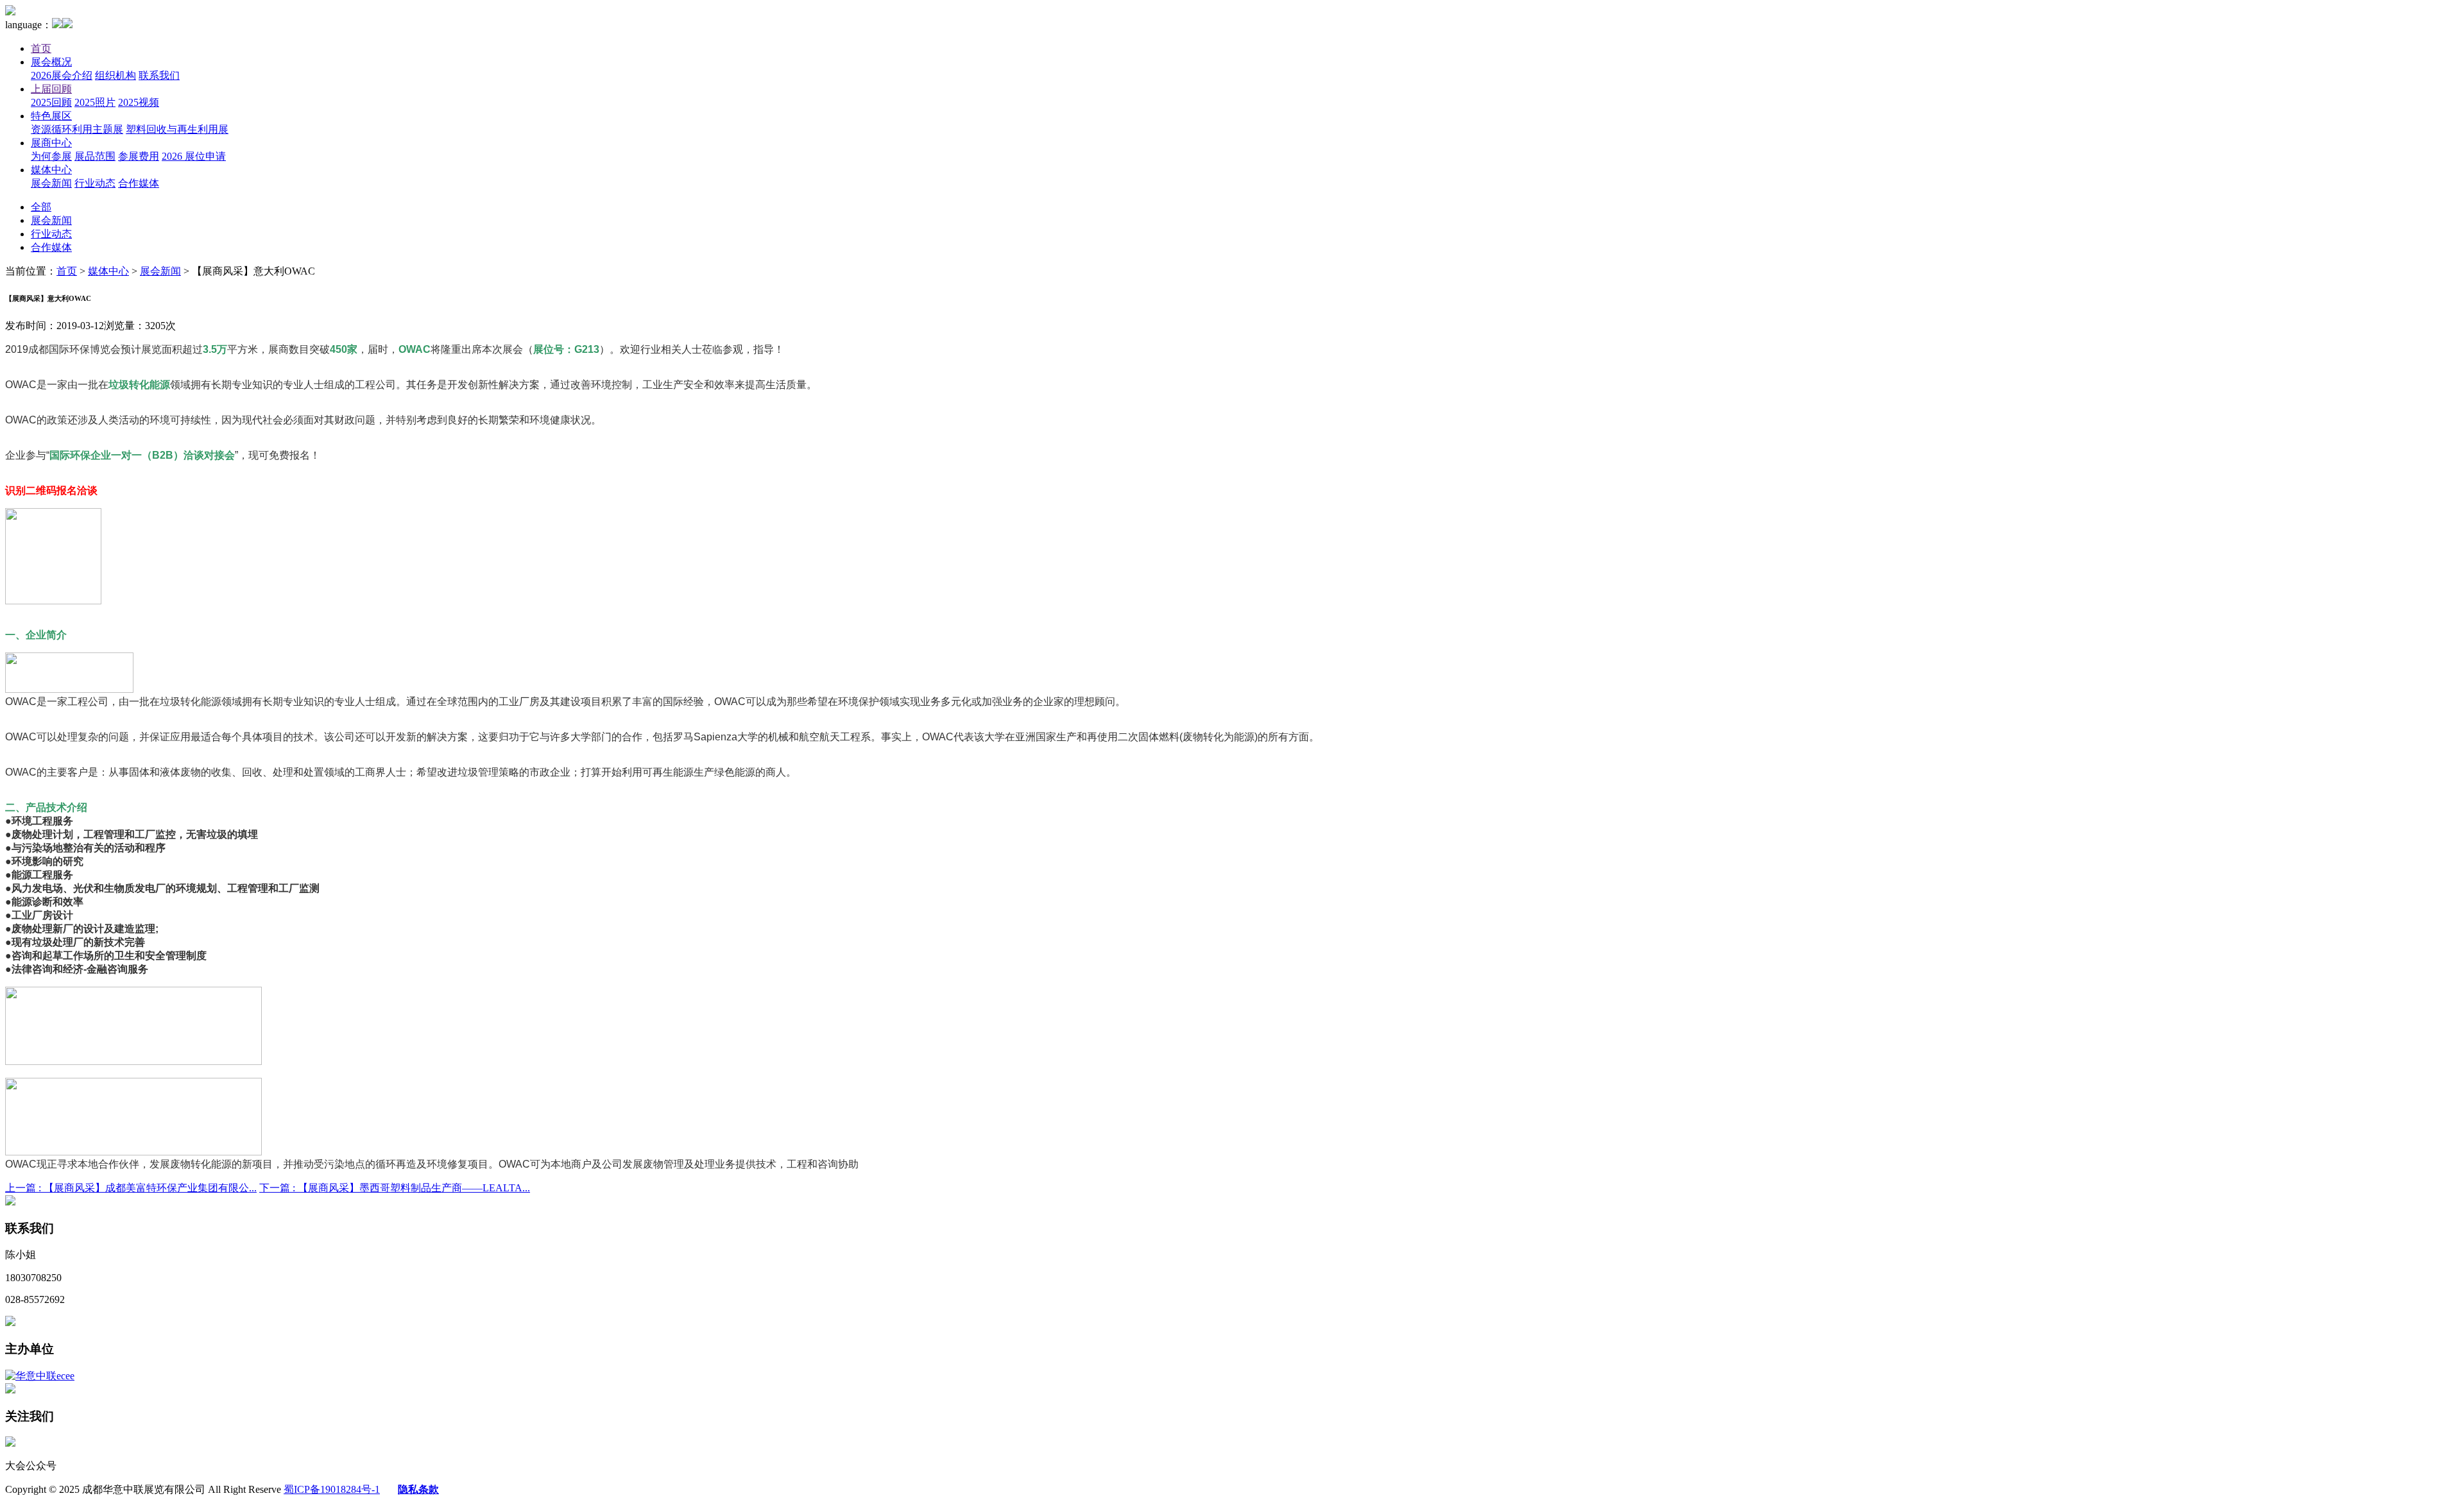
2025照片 (95, 102)
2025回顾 (51, 102)
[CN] (57, 25)
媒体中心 (51, 170)
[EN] (67, 25)
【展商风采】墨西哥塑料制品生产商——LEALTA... (395, 1188)
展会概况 (51, 62)
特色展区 (51, 116)
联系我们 (159, 75)
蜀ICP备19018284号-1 (332, 1489)
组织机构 (116, 75)
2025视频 (139, 102)
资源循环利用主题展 (77, 129)
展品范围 (95, 156)
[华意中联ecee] (40, 1376)
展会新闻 (51, 183)
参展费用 (139, 156)
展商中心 (51, 143)
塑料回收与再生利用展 (177, 129)
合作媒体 (139, 183)
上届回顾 (51, 89)
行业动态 (95, 183)
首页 (41, 48)
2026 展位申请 (194, 156)
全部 (41, 207)
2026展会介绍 (62, 75)
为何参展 (51, 156)
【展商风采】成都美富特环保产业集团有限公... (131, 1188)
